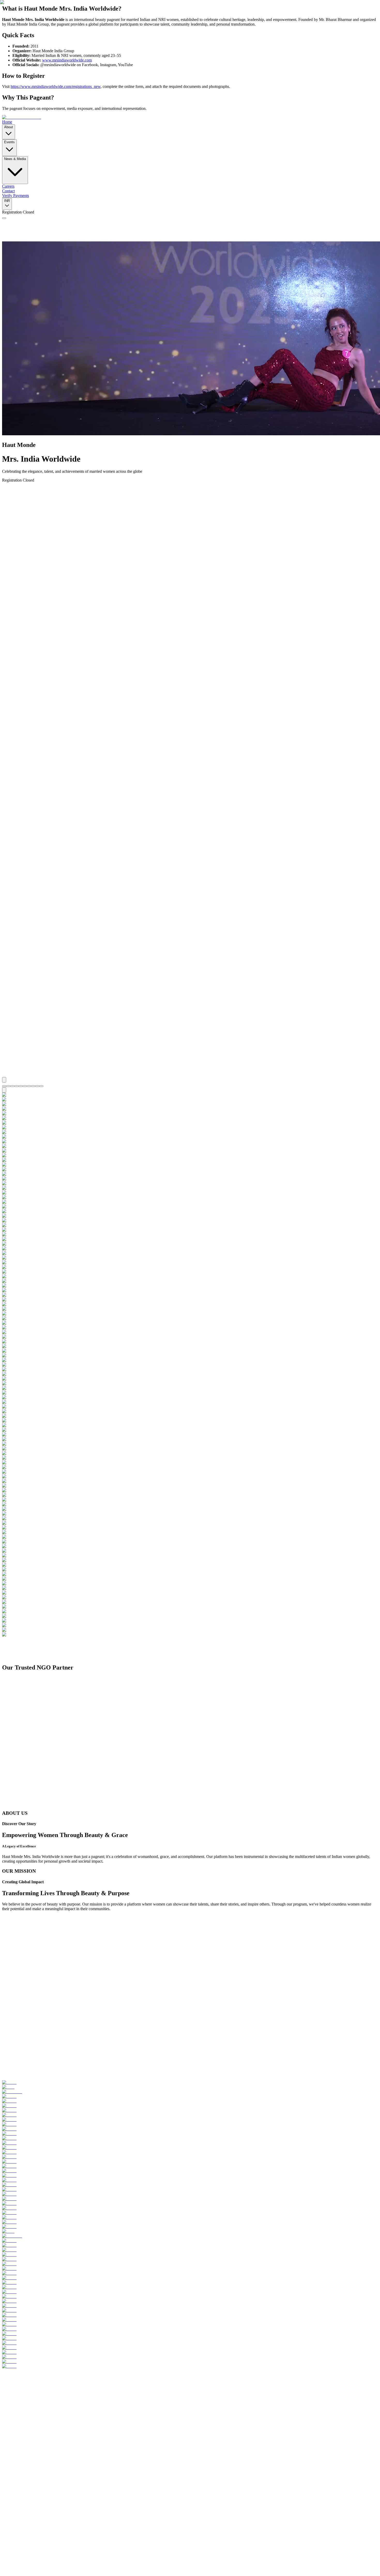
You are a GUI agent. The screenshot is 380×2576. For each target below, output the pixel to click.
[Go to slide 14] (58, 2432)
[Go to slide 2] (8, 2432)
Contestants (22, 2517)
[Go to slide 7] (29, 2432)
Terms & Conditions (66, 2565)
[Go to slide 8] (33, 2432)
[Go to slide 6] (25, 2432)
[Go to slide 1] (4, 2432)
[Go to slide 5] (21, 2432)
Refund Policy (38, 2565)
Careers (104, 2565)
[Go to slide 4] (17, 2432)
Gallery (18, 2512)
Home (17, 2498)
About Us (20, 2503)
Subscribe (59, 2542)
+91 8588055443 (16, 2478)
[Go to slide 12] (50, 2432)
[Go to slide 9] (37, 2432)
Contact (19, 2521)
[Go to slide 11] (45, 2432)
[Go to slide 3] (12, 2432)
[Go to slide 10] (41, 2432)
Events (18, 2507)
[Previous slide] (4, 2425)
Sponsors (90, 2565)
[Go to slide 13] (54, 2432)
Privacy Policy (14, 2565)
